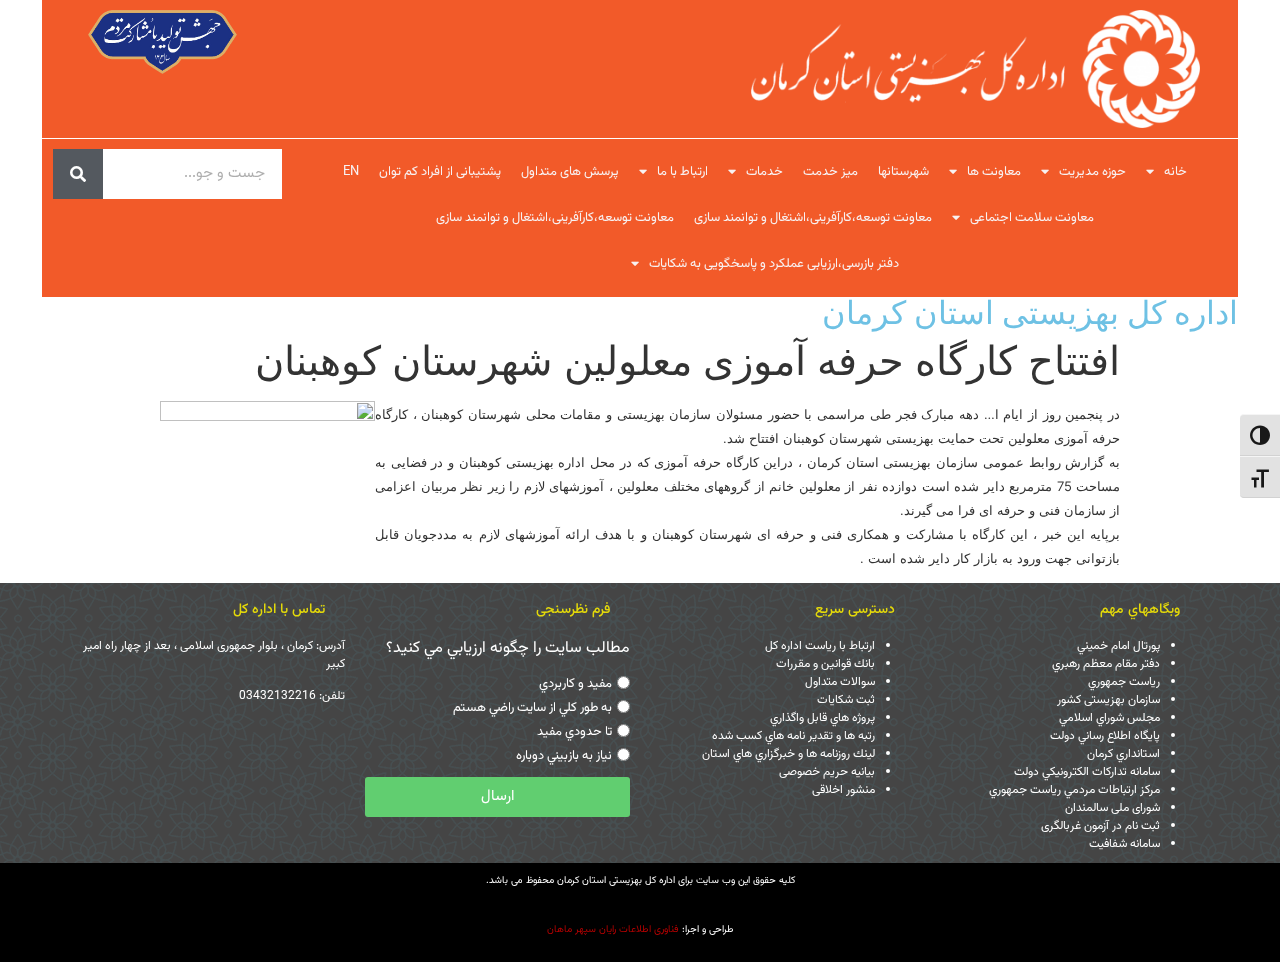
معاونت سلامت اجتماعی (1032, 218)
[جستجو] (78, 174)
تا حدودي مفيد (574, 732)
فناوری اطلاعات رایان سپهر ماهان (613, 929)
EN (351, 172)
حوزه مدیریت (1092, 172)
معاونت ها (994, 172)
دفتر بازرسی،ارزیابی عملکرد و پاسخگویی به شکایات (774, 264)
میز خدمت (830, 172)
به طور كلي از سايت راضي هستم (532, 708)
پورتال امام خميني (1118, 646)
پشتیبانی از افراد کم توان (440, 172)
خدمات (764, 172)
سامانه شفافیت (1124, 844)
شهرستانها (903, 172)
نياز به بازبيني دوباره (564, 756)
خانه (1175, 172)
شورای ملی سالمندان (1112, 808)
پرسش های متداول (570, 172)
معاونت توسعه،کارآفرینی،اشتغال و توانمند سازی (813, 218)
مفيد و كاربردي (575, 684)
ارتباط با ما (682, 172)
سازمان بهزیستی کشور (1108, 700)
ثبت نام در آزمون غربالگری (1100, 826)
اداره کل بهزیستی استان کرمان (1030, 312)
